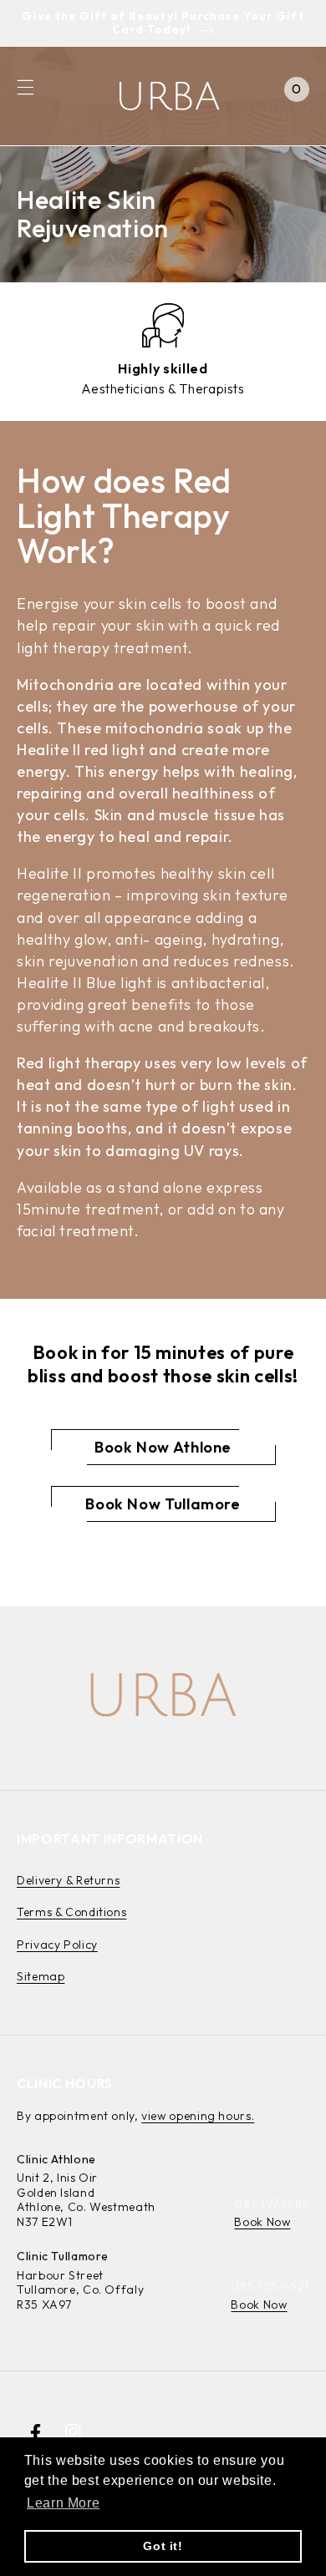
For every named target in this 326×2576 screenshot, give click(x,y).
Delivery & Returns (68, 1880)
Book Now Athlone (163, 1447)
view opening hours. (198, 2116)
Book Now (262, 2222)
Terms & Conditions (71, 1912)
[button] (25, 88)
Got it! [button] (163, 2546)
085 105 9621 (270, 2286)
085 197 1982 (272, 2203)
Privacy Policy (57, 1945)
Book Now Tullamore (163, 1504)
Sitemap (41, 1976)
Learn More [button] (63, 2503)
